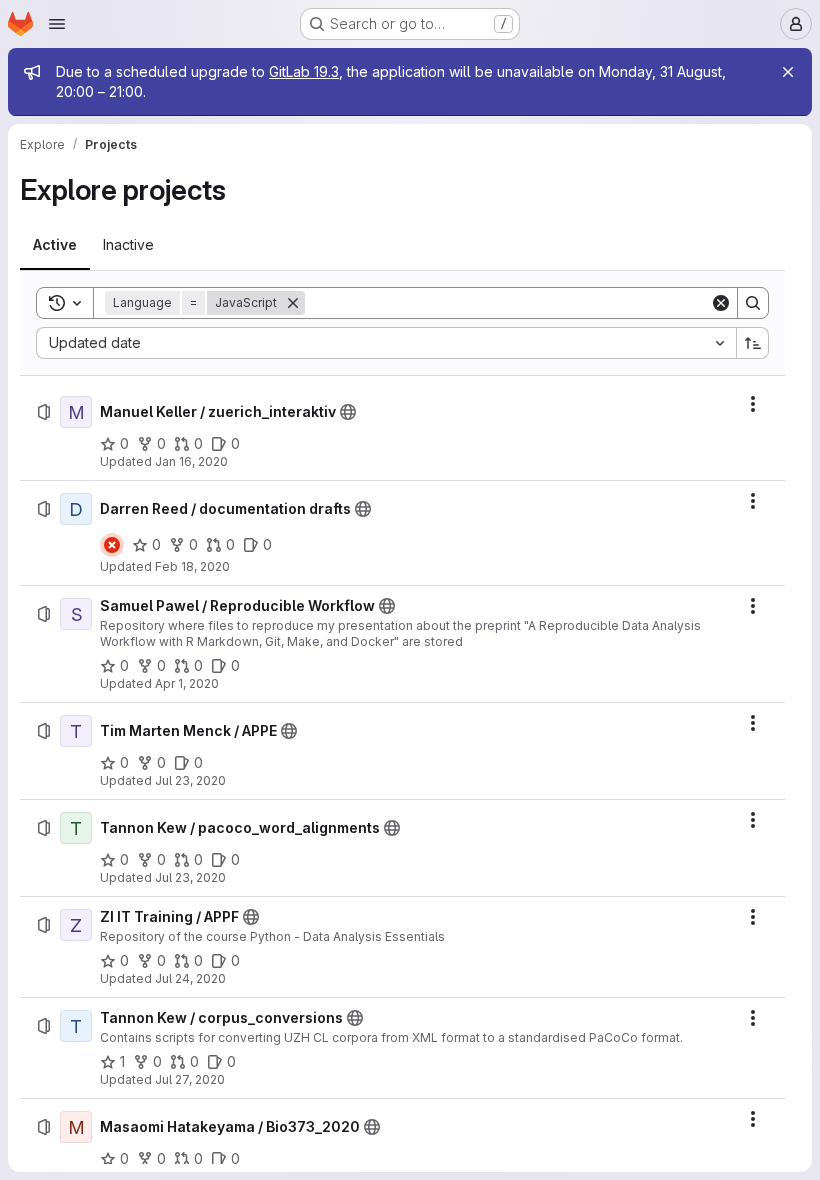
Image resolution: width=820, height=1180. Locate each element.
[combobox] (386, 343)
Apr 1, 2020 (187, 683)
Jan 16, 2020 (191, 461)
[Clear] (721, 303)
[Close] (788, 72)
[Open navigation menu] (57, 24)
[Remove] (293, 303)
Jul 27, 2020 (190, 1079)
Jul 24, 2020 (190, 978)
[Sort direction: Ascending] (753, 343)
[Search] (753, 303)
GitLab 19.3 (304, 71)
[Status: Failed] (112, 545)
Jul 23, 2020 (190, 780)
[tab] (55, 245)
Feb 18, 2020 (192, 566)
